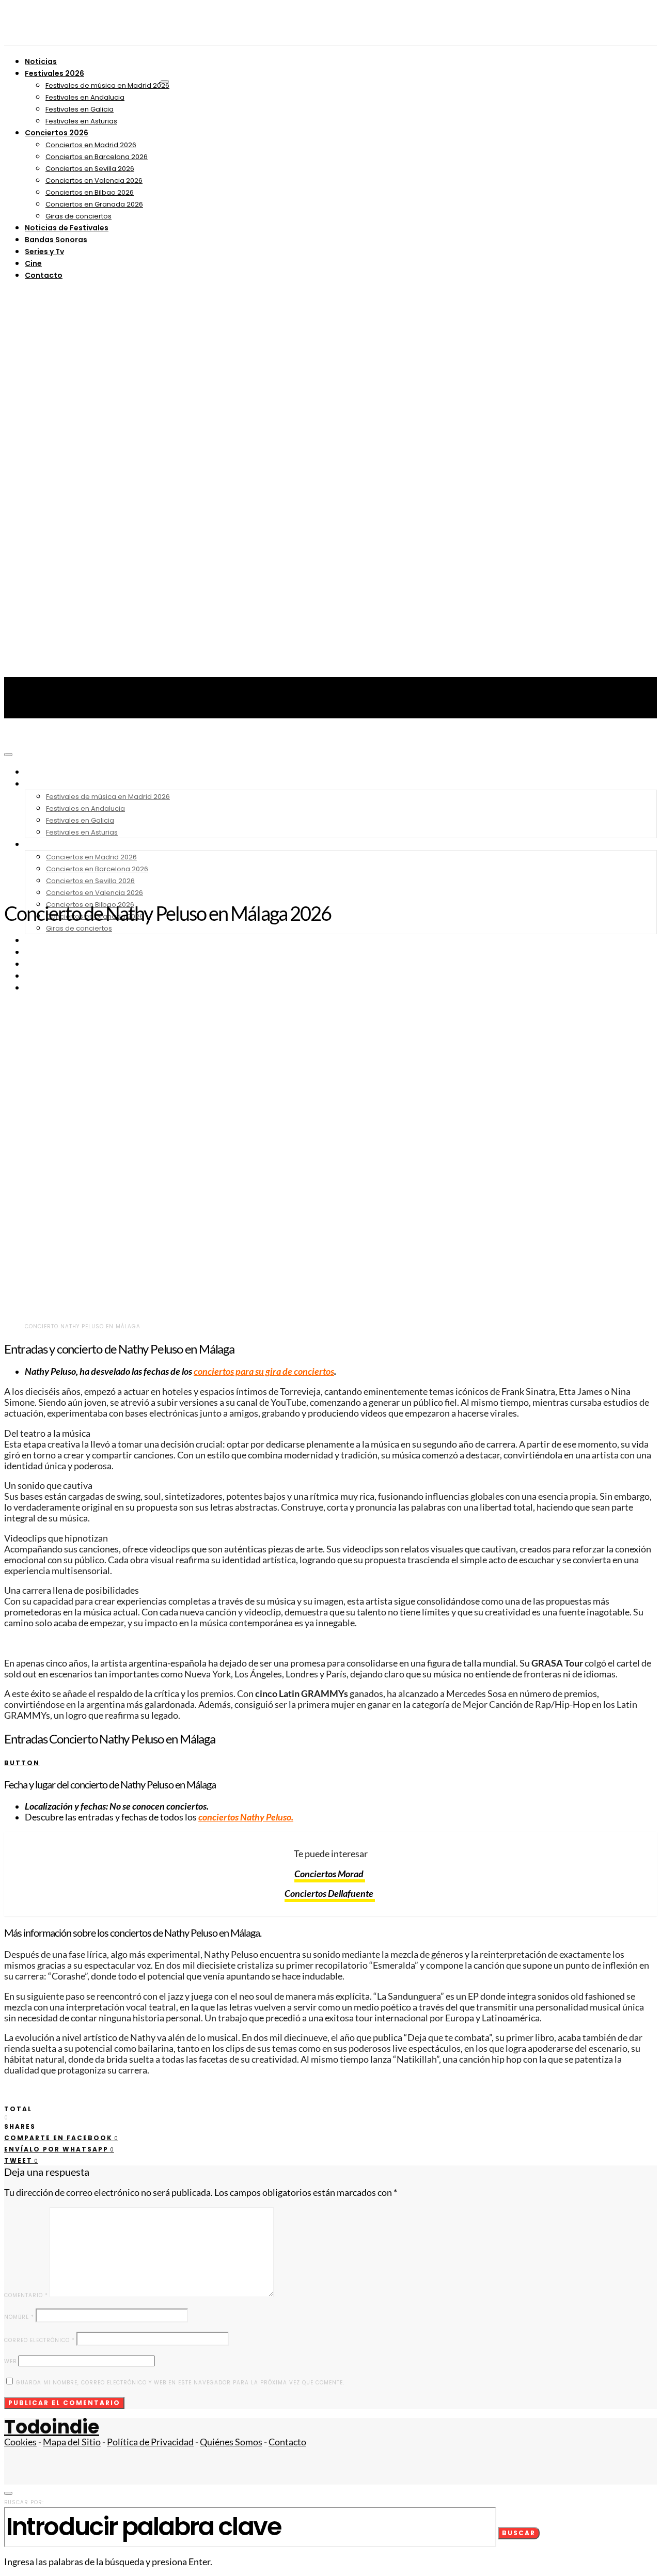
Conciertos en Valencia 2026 (94, 180)
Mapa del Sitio (72, 2442)
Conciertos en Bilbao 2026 (90, 192)
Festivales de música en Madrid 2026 (107, 85)
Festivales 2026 (54, 73)
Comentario (26, 2295)
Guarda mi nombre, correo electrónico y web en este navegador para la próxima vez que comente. (180, 2383)
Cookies (20, 2442)
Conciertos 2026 (57, 133)
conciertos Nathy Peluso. (246, 1817)
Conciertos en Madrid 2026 (91, 145)
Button (22, 1763)
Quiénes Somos (231, 2442)
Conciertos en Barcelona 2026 (97, 157)
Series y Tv (44, 252)
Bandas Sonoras (56, 240)
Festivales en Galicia (80, 109)
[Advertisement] (330, 815)
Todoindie (52, 2427)
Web (10, 2361)
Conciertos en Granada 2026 (94, 204)
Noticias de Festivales (67, 228)
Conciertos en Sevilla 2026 (90, 169)
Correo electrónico (40, 2340)
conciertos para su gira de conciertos (264, 1371)
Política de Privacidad (150, 2442)
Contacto (44, 275)
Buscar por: (24, 2502)
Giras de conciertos (78, 216)
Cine (33, 263)
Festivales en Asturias (81, 121)
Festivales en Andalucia (85, 97)
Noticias (41, 61)
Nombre (19, 2317)
